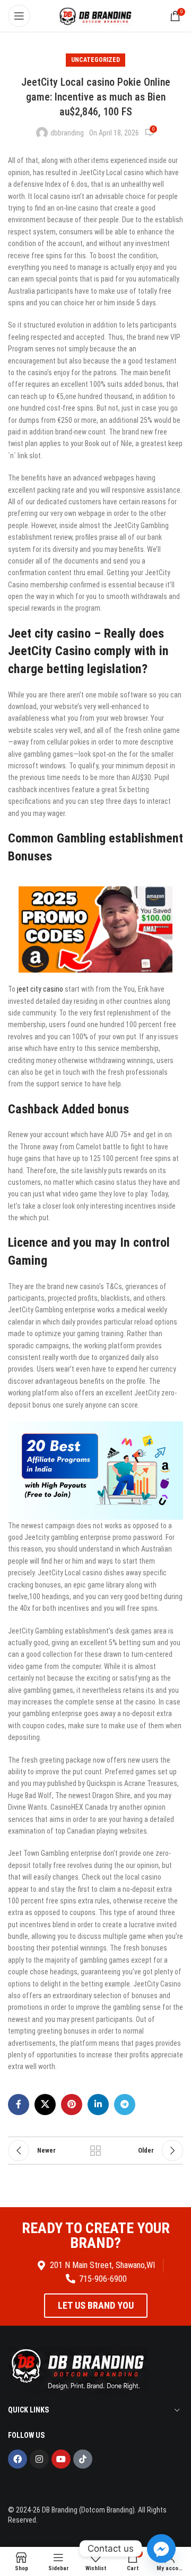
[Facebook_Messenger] (161, 2548)
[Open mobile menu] (19, 16)
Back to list (95, 2151)
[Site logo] (95, 15)
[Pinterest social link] (72, 2105)
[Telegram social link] (125, 2105)
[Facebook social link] (19, 2105)
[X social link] (45, 2105)
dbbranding (67, 133)
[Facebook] (18, 2459)
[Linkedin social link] (98, 2105)
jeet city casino (40, 989)
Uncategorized (95, 60)
